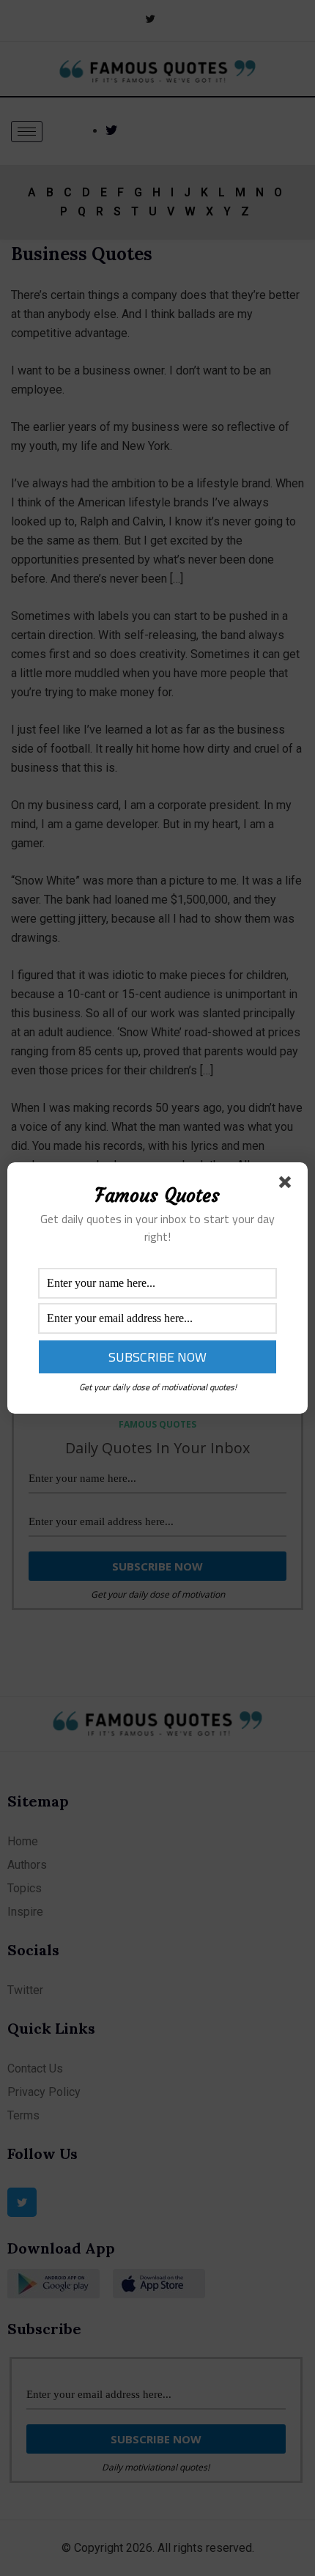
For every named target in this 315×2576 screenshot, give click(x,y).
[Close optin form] (288, 1185)
